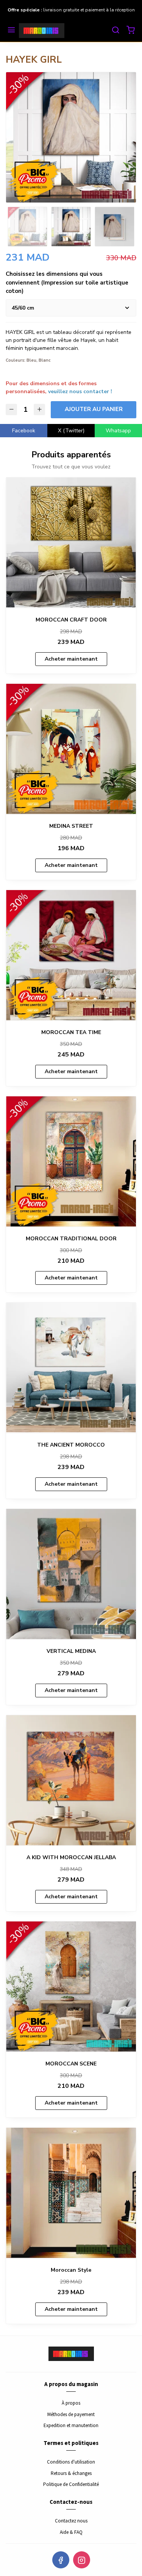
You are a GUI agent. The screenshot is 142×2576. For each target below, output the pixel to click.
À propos (71, 2403)
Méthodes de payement (71, 2414)
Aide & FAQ (71, 2532)
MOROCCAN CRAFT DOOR (71, 620)
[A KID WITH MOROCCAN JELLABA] (71, 1780)
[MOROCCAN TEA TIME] (71, 955)
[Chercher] (115, 31)
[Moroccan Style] (71, 2193)
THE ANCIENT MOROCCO (71, 1445)
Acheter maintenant (71, 659)
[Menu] (11, 31)
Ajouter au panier (94, 409)
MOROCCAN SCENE (71, 2064)
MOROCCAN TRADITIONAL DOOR (71, 1239)
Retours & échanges (71, 2473)
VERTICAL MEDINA (71, 1651)
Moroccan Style (71, 2270)
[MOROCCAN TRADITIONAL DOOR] (71, 1161)
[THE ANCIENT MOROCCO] (71, 1368)
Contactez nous (71, 2521)
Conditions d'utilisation (71, 2462)
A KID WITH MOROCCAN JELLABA (71, 1857)
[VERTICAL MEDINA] (71, 1574)
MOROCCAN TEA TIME (71, 1032)
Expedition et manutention (71, 2425)
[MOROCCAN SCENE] (71, 1987)
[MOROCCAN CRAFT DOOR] (71, 543)
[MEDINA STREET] (71, 749)
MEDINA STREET (71, 826)
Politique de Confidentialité (71, 2484)
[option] (71, 137)
